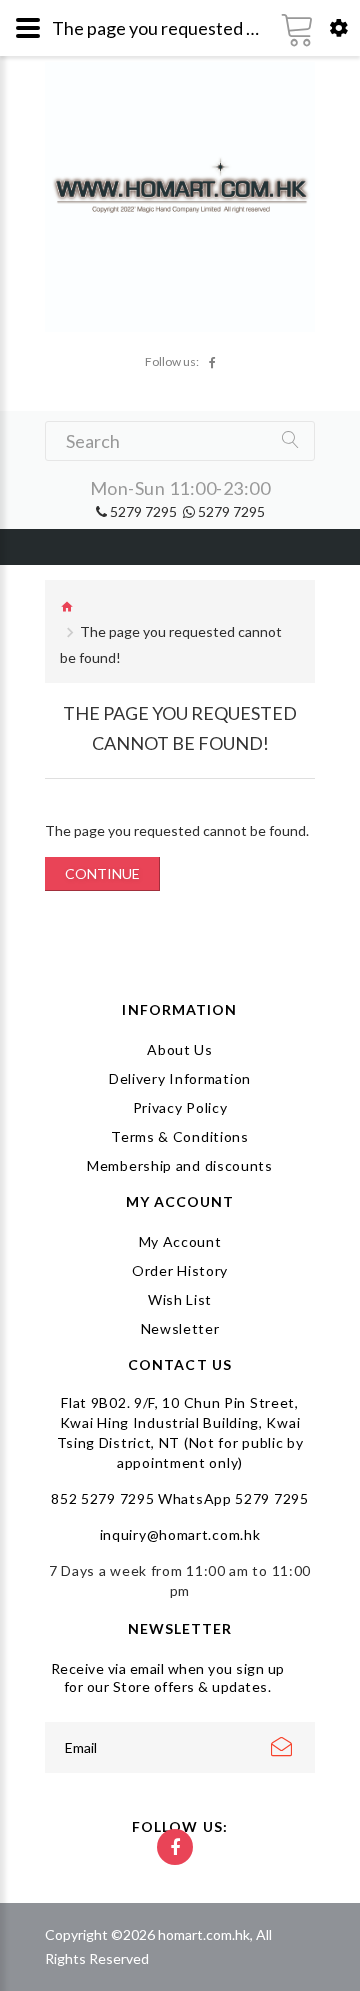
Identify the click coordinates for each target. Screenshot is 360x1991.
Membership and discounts (180, 1165)
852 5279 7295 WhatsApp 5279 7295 (179, 1498)
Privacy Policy (180, 1107)
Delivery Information (180, 1078)
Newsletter (180, 1328)
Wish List (180, 1299)
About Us (180, 1049)
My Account (180, 1241)
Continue (102, 873)
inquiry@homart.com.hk (180, 1534)
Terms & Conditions (180, 1136)
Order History (180, 1270)
